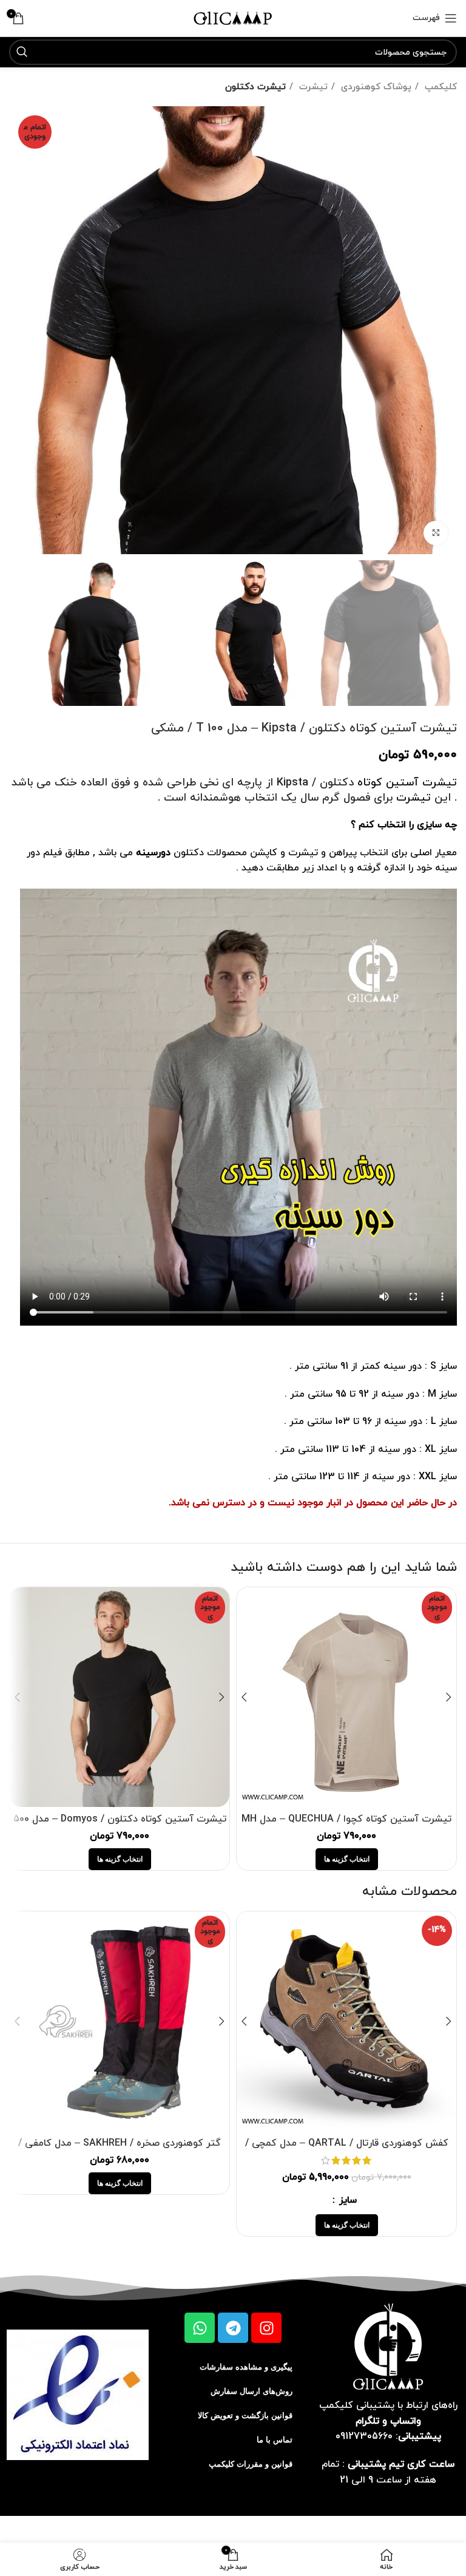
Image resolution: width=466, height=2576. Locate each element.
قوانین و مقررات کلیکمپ (251, 2464)
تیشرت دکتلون (255, 87)
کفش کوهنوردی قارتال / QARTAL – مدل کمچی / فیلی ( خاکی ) (347, 2150)
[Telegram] (233, 2328)
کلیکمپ (439, 87)
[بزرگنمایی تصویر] (436, 533)
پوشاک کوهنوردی (375, 87)
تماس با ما (275, 2440)
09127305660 (364, 2436)
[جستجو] (22, 52)
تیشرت (312, 87)
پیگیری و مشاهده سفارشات (246, 2367)
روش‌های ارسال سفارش (252, 2391)
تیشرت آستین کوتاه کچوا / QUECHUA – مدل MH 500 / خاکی (346, 1826)
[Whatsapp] (200, 2328)
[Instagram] (266, 2328)
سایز (346, 2200)
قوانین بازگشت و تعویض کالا (245, 2415)
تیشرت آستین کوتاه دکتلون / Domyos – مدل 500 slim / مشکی (120, 1826)
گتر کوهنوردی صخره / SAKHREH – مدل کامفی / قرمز (120, 2150)
